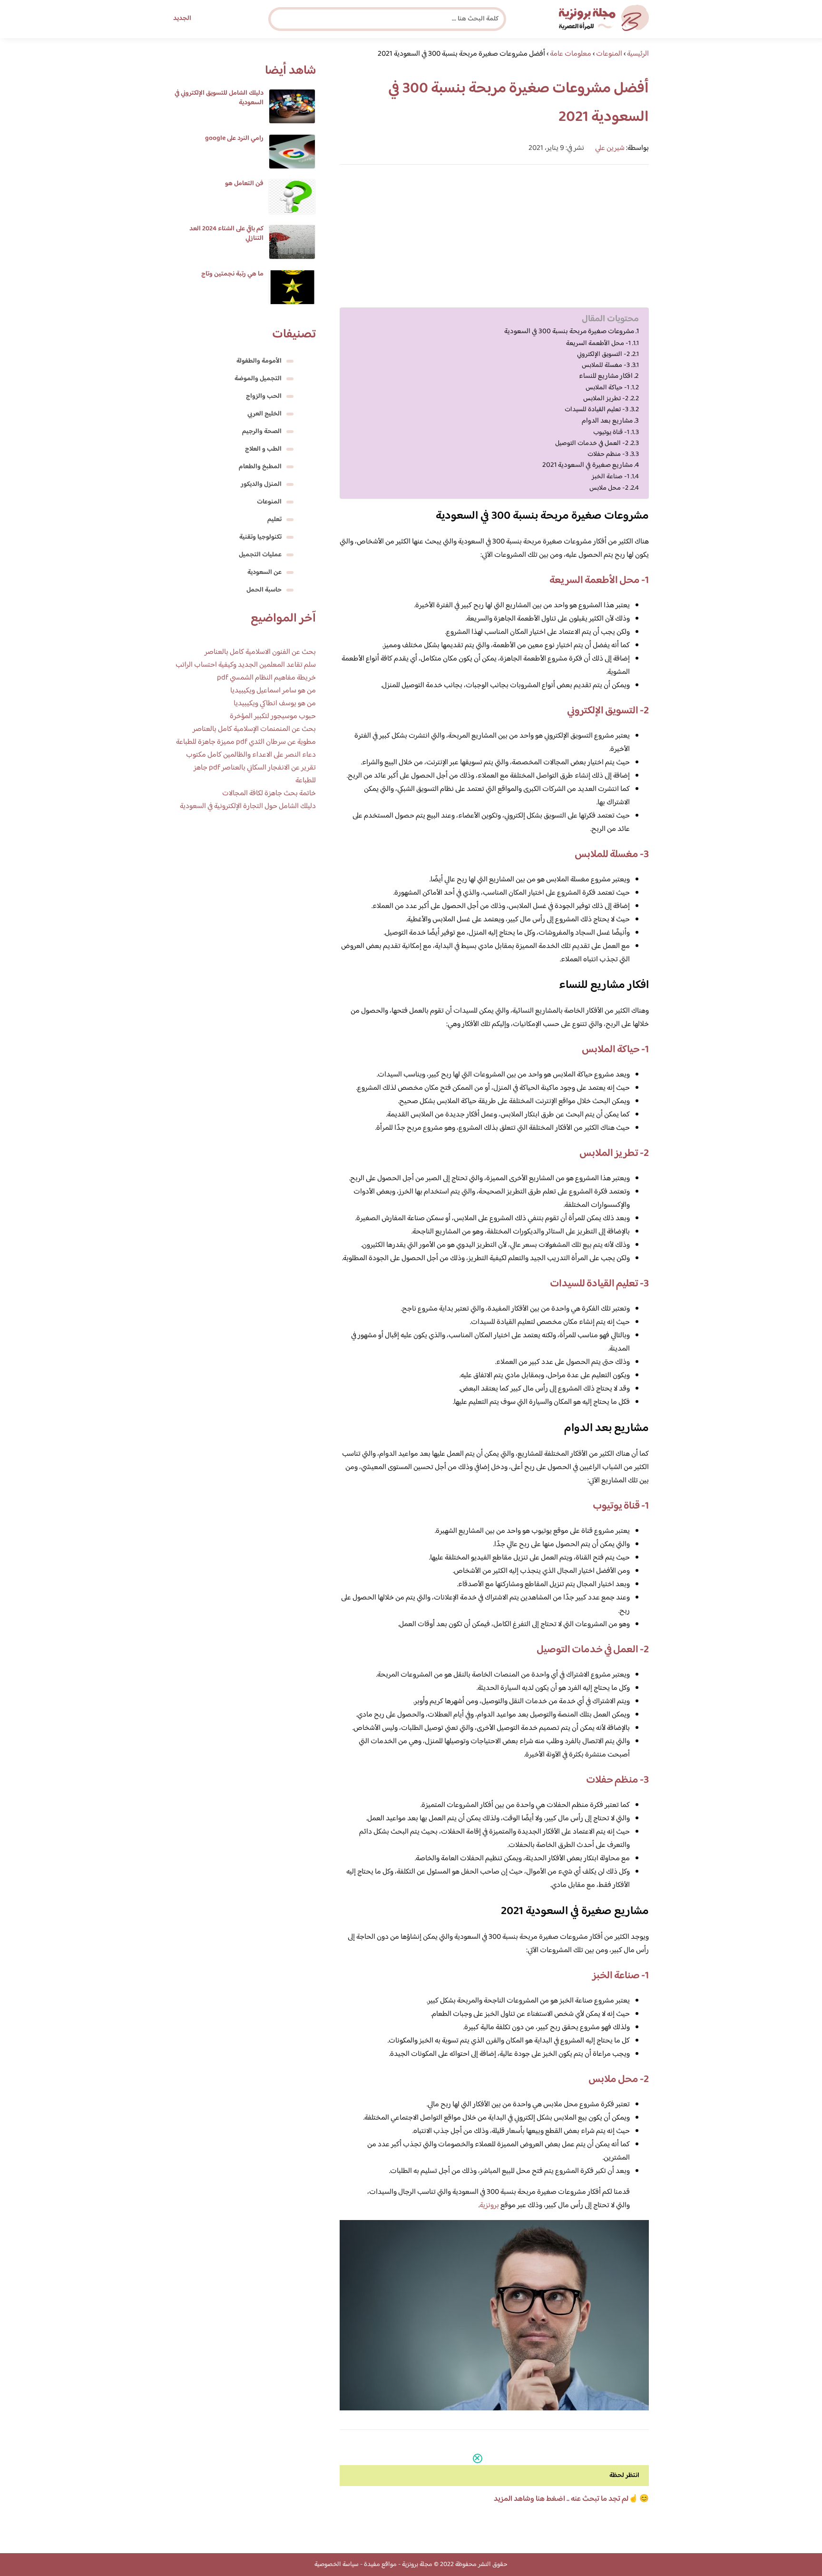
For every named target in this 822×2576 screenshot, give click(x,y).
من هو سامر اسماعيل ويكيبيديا (273, 691)
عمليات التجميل (260, 555)
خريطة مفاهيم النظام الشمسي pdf (266, 678)
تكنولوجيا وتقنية (260, 537)
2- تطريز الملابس (606, 399)
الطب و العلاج (263, 449)
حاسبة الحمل (264, 590)
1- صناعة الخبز (611, 477)
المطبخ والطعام (260, 467)
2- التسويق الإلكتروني (603, 354)
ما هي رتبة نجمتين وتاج (232, 274)
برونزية (489, 2206)
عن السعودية (264, 572)
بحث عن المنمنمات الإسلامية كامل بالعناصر (254, 729)
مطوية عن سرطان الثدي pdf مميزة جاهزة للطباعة (246, 742)
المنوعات (269, 502)
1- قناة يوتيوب (611, 432)
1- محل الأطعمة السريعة (598, 343)
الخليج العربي (264, 414)
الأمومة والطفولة (259, 361)
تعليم (274, 520)
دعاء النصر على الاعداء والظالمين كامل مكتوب (251, 755)
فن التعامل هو (244, 184)
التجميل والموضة (258, 379)
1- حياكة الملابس (607, 388)
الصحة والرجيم (262, 432)
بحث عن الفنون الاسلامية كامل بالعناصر (260, 652)
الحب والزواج (264, 396)
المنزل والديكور (261, 484)
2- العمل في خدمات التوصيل (592, 443)
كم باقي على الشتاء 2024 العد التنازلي (226, 234)
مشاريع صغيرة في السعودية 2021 (587, 465)
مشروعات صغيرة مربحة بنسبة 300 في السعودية (569, 332)
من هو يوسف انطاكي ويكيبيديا (275, 704)
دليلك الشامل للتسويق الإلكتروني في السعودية (219, 98)
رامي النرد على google (234, 138)
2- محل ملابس (609, 488)
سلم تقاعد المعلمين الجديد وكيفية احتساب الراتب (246, 665)
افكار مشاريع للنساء (606, 376)
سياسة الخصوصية (337, 2565)
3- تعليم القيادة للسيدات (597, 410)
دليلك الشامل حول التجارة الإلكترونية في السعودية (248, 806)
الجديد (182, 19)
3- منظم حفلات (608, 454)
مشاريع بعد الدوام (607, 421)
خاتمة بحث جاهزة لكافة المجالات (269, 794)
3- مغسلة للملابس (606, 365)
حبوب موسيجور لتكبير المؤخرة (273, 716)
